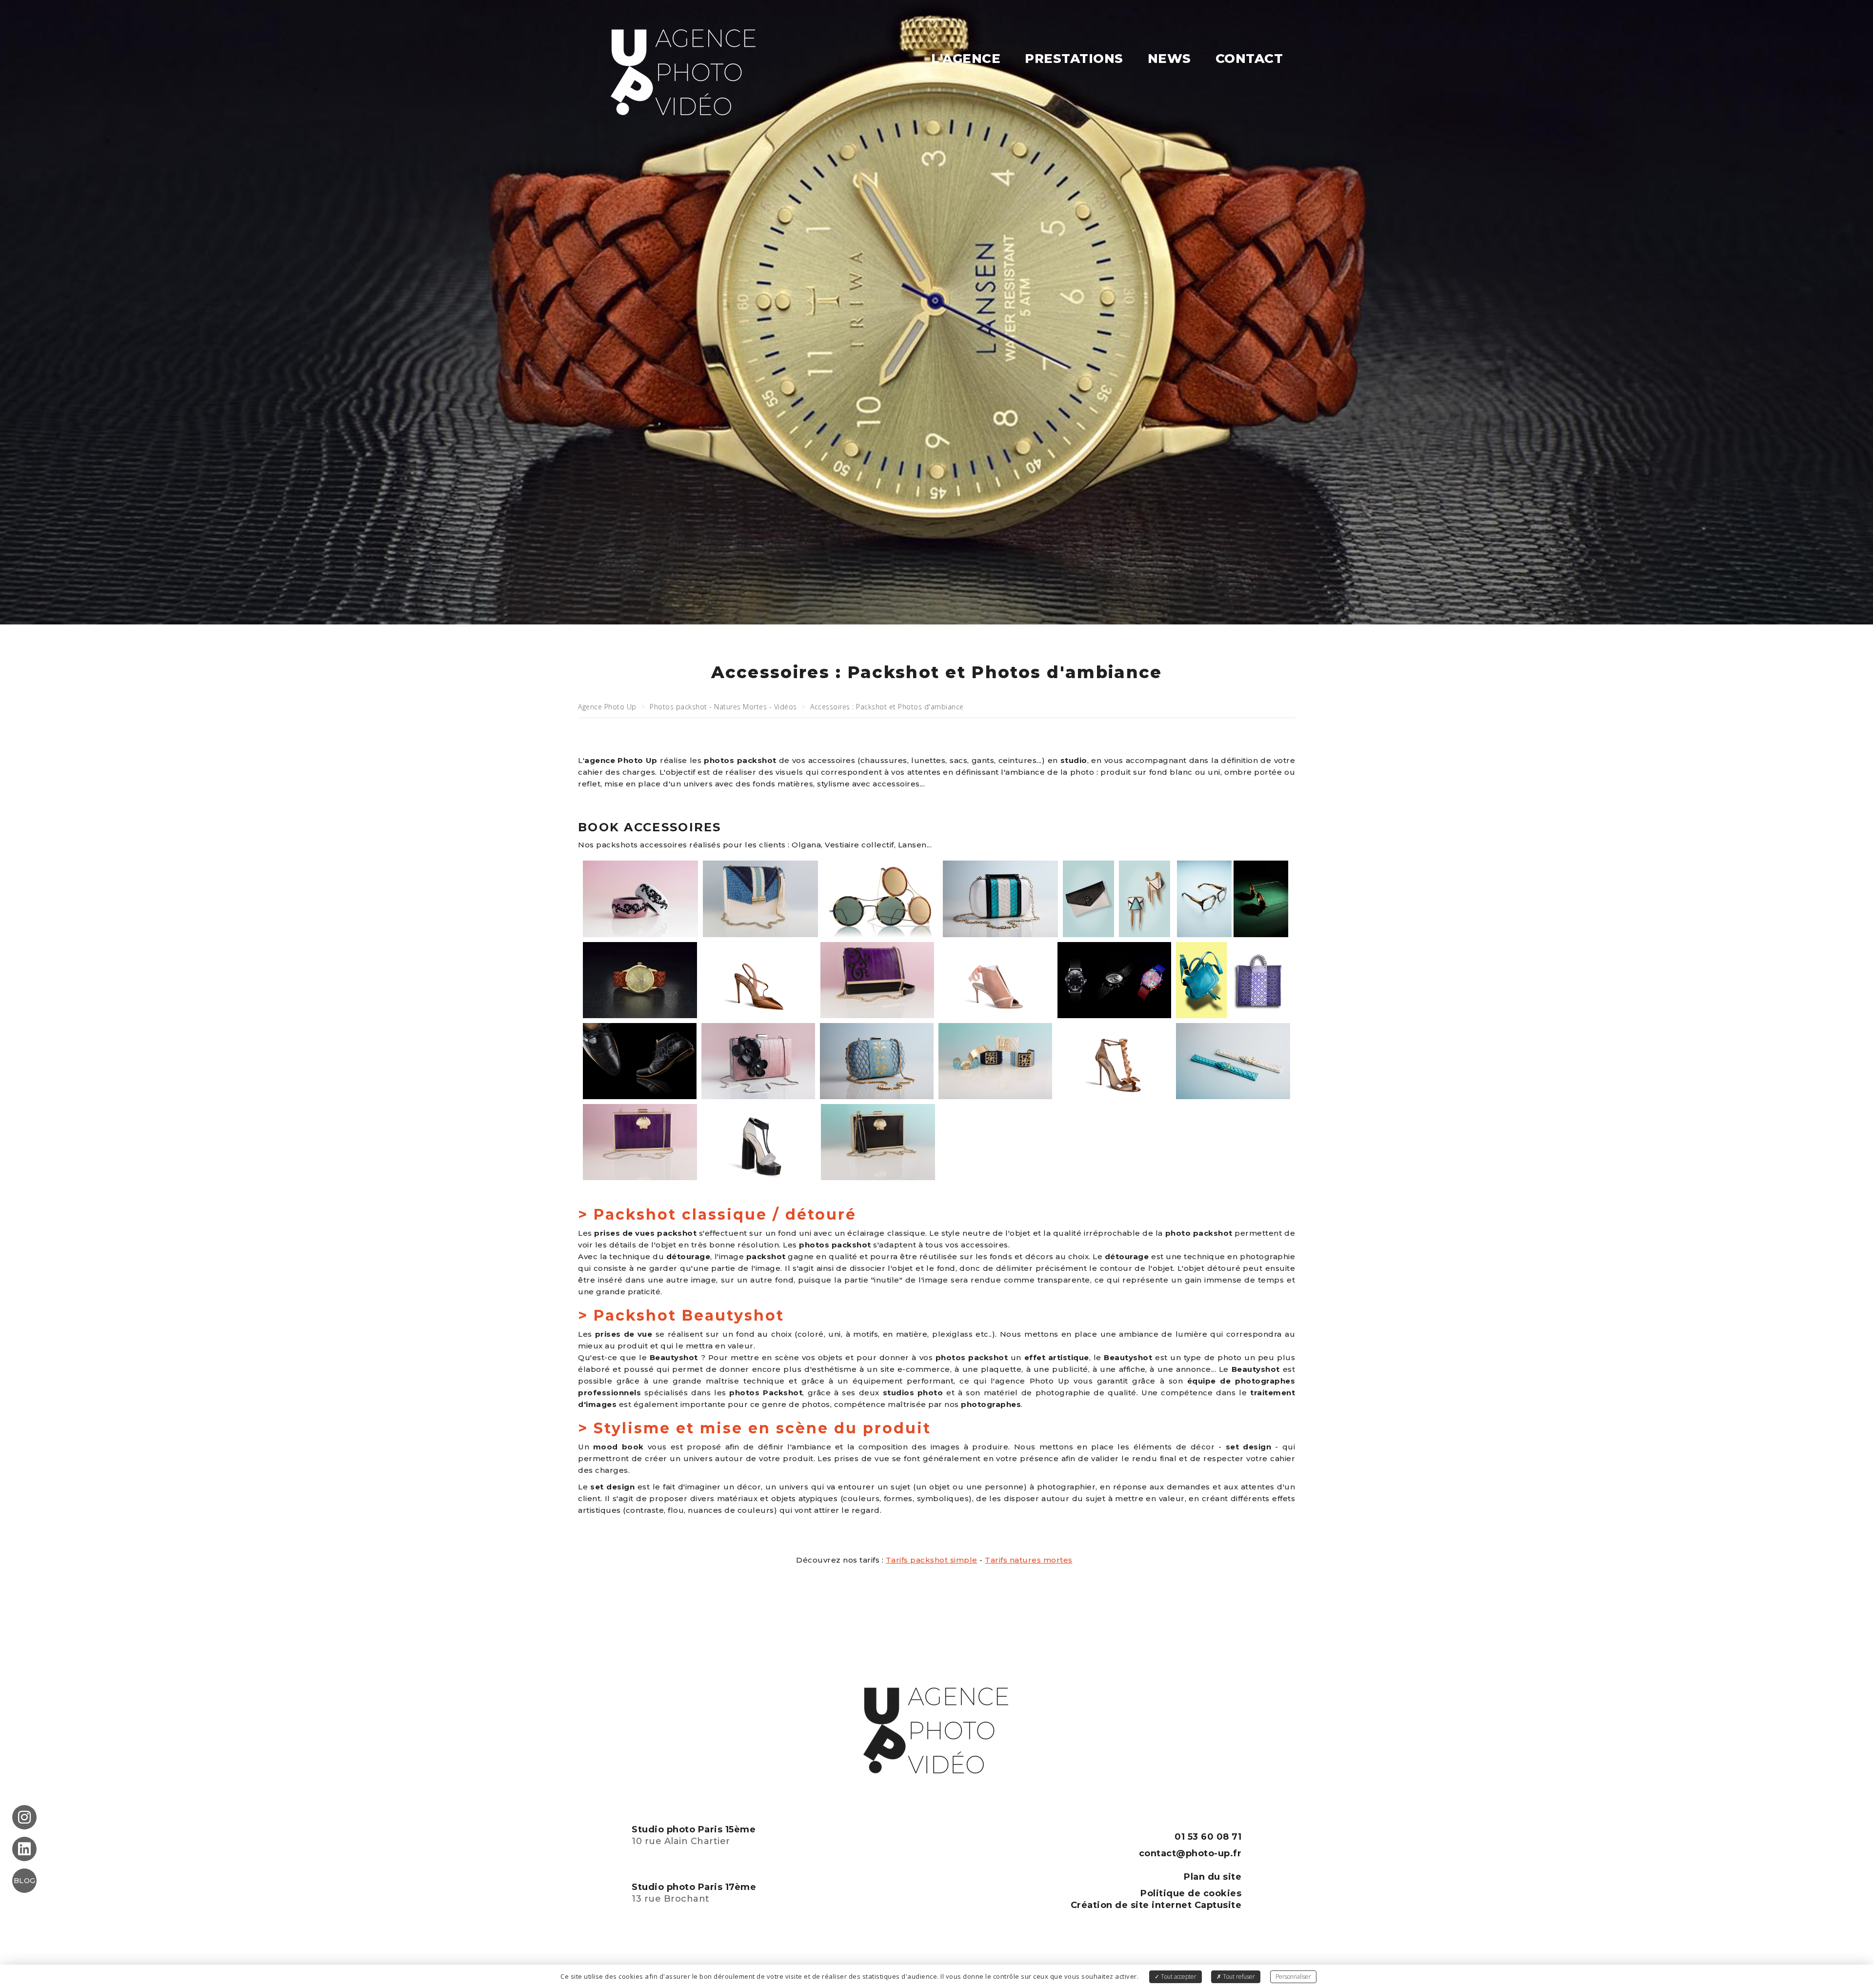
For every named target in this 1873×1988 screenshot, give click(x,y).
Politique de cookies (1191, 1893)
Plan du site (1213, 1877)
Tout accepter (1178, 1977)
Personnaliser (1293, 1977)
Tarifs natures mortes (1029, 1560)
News (1169, 59)
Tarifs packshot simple (932, 1560)
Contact (1249, 59)
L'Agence (966, 59)
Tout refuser (1238, 1977)
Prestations (1074, 59)
